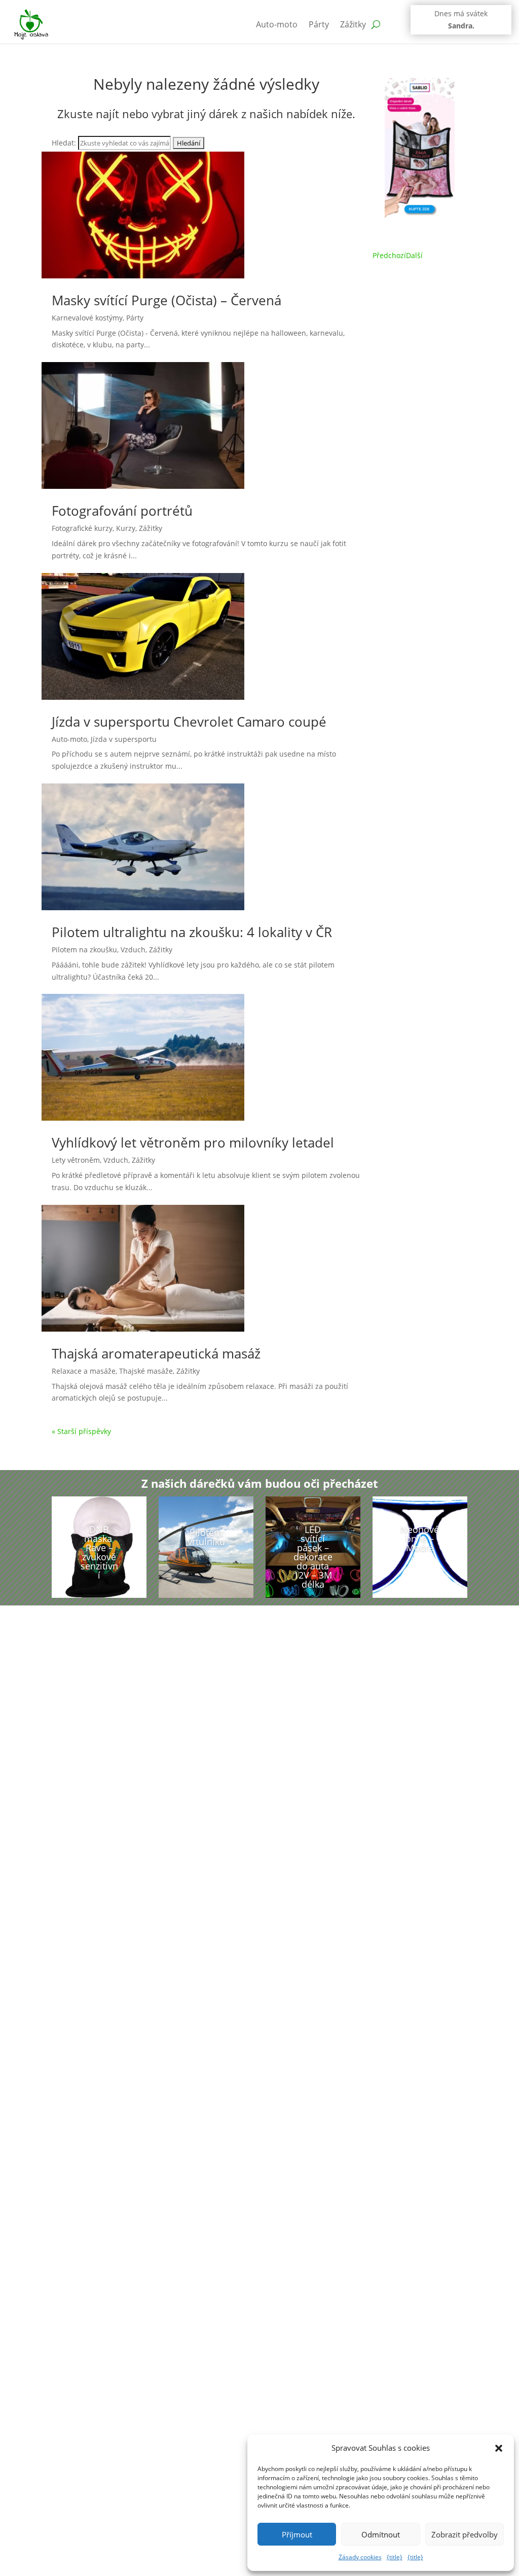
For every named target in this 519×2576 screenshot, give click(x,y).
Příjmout (297, 2534)
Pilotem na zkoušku (84, 950)
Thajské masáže (146, 1371)
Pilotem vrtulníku (206, 1537)
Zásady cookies (360, 2557)
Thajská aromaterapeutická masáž (156, 1353)
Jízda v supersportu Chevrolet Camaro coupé (189, 722)
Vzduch (133, 950)
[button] (499, 2448)
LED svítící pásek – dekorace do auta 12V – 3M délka (313, 1557)
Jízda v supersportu (124, 739)
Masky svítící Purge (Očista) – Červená (166, 300)
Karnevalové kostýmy (87, 318)
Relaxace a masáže (84, 1371)
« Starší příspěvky (81, 1431)
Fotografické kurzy (82, 528)
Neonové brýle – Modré (420, 1539)
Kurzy (126, 528)
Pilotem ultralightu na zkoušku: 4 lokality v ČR (192, 932)
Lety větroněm (76, 1160)
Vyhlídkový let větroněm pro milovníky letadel (193, 1142)
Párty (319, 24)
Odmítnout (381, 2534)
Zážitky (353, 24)
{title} (395, 2557)
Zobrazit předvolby (465, 2534)
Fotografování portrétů (122, 511)
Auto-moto (277, 24)
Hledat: (64, 143)
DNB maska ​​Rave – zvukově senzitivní (99, 1552)
